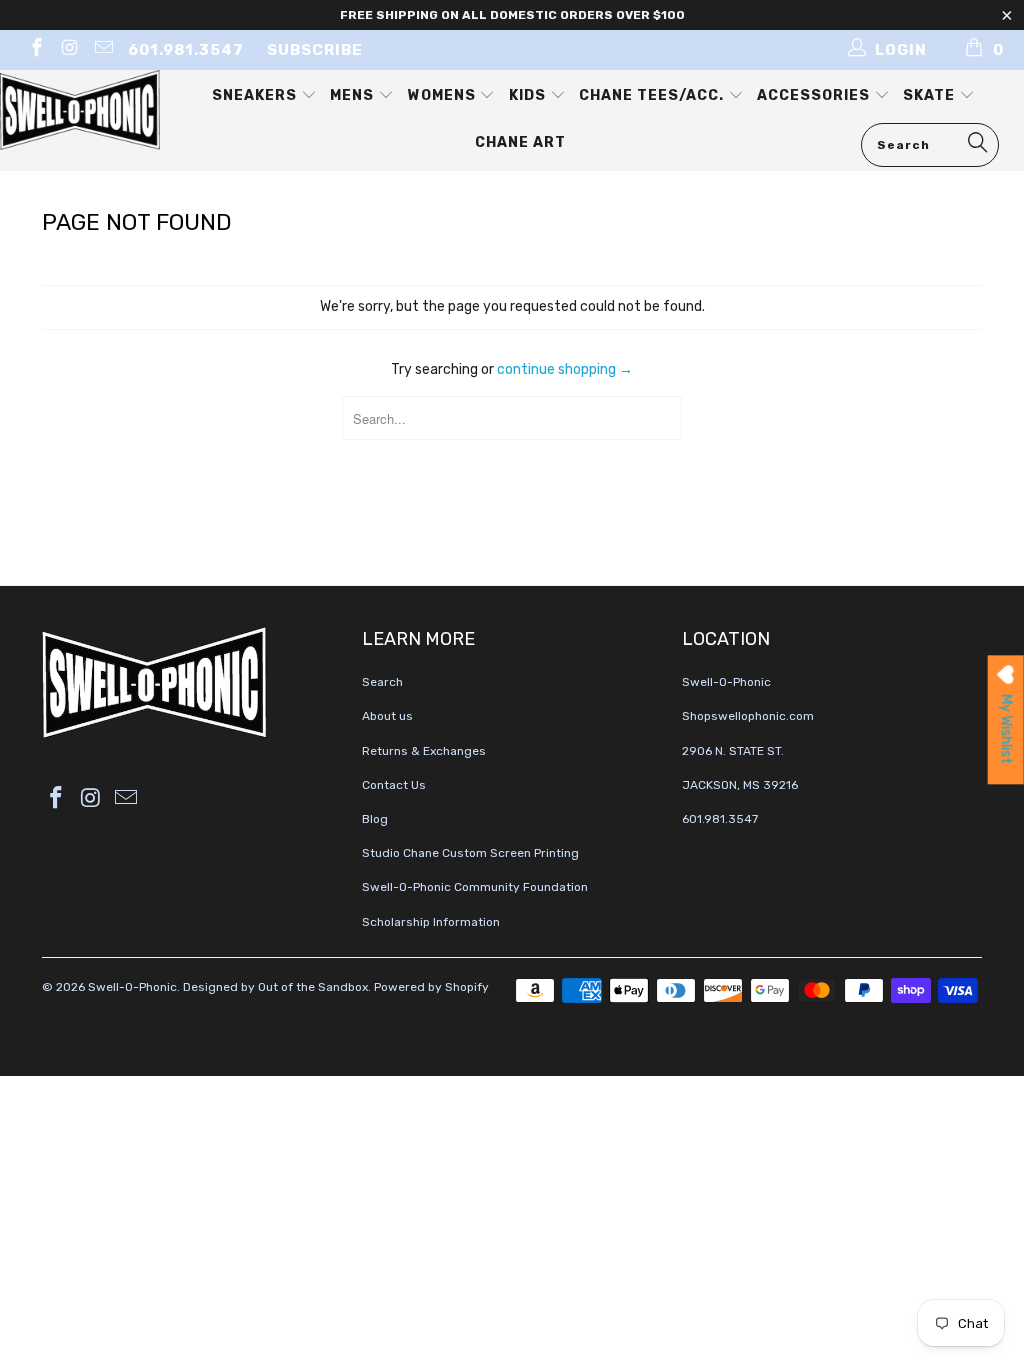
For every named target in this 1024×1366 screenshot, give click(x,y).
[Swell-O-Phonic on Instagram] (69, 50)
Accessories (815, 95)
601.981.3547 (186, 50)
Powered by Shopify (431, 987)
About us (387, 716)
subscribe (315, 50)
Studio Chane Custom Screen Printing (470, 853)
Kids (529, 95)
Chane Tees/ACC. (653, 95)
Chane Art (520, 142)
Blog (375, 819)
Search (382, 682)
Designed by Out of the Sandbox (275, 987)
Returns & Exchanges (424, 751)
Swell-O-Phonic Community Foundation (475, 887)
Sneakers (256, 95)
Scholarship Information (431, 922)
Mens (354, 95)
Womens (444, 95)
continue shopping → (565, 369)
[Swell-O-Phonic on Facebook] (35, 50)
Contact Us (394, 785)
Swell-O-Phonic (132, 987)
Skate (931, 95)
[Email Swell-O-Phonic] (102, 50)
